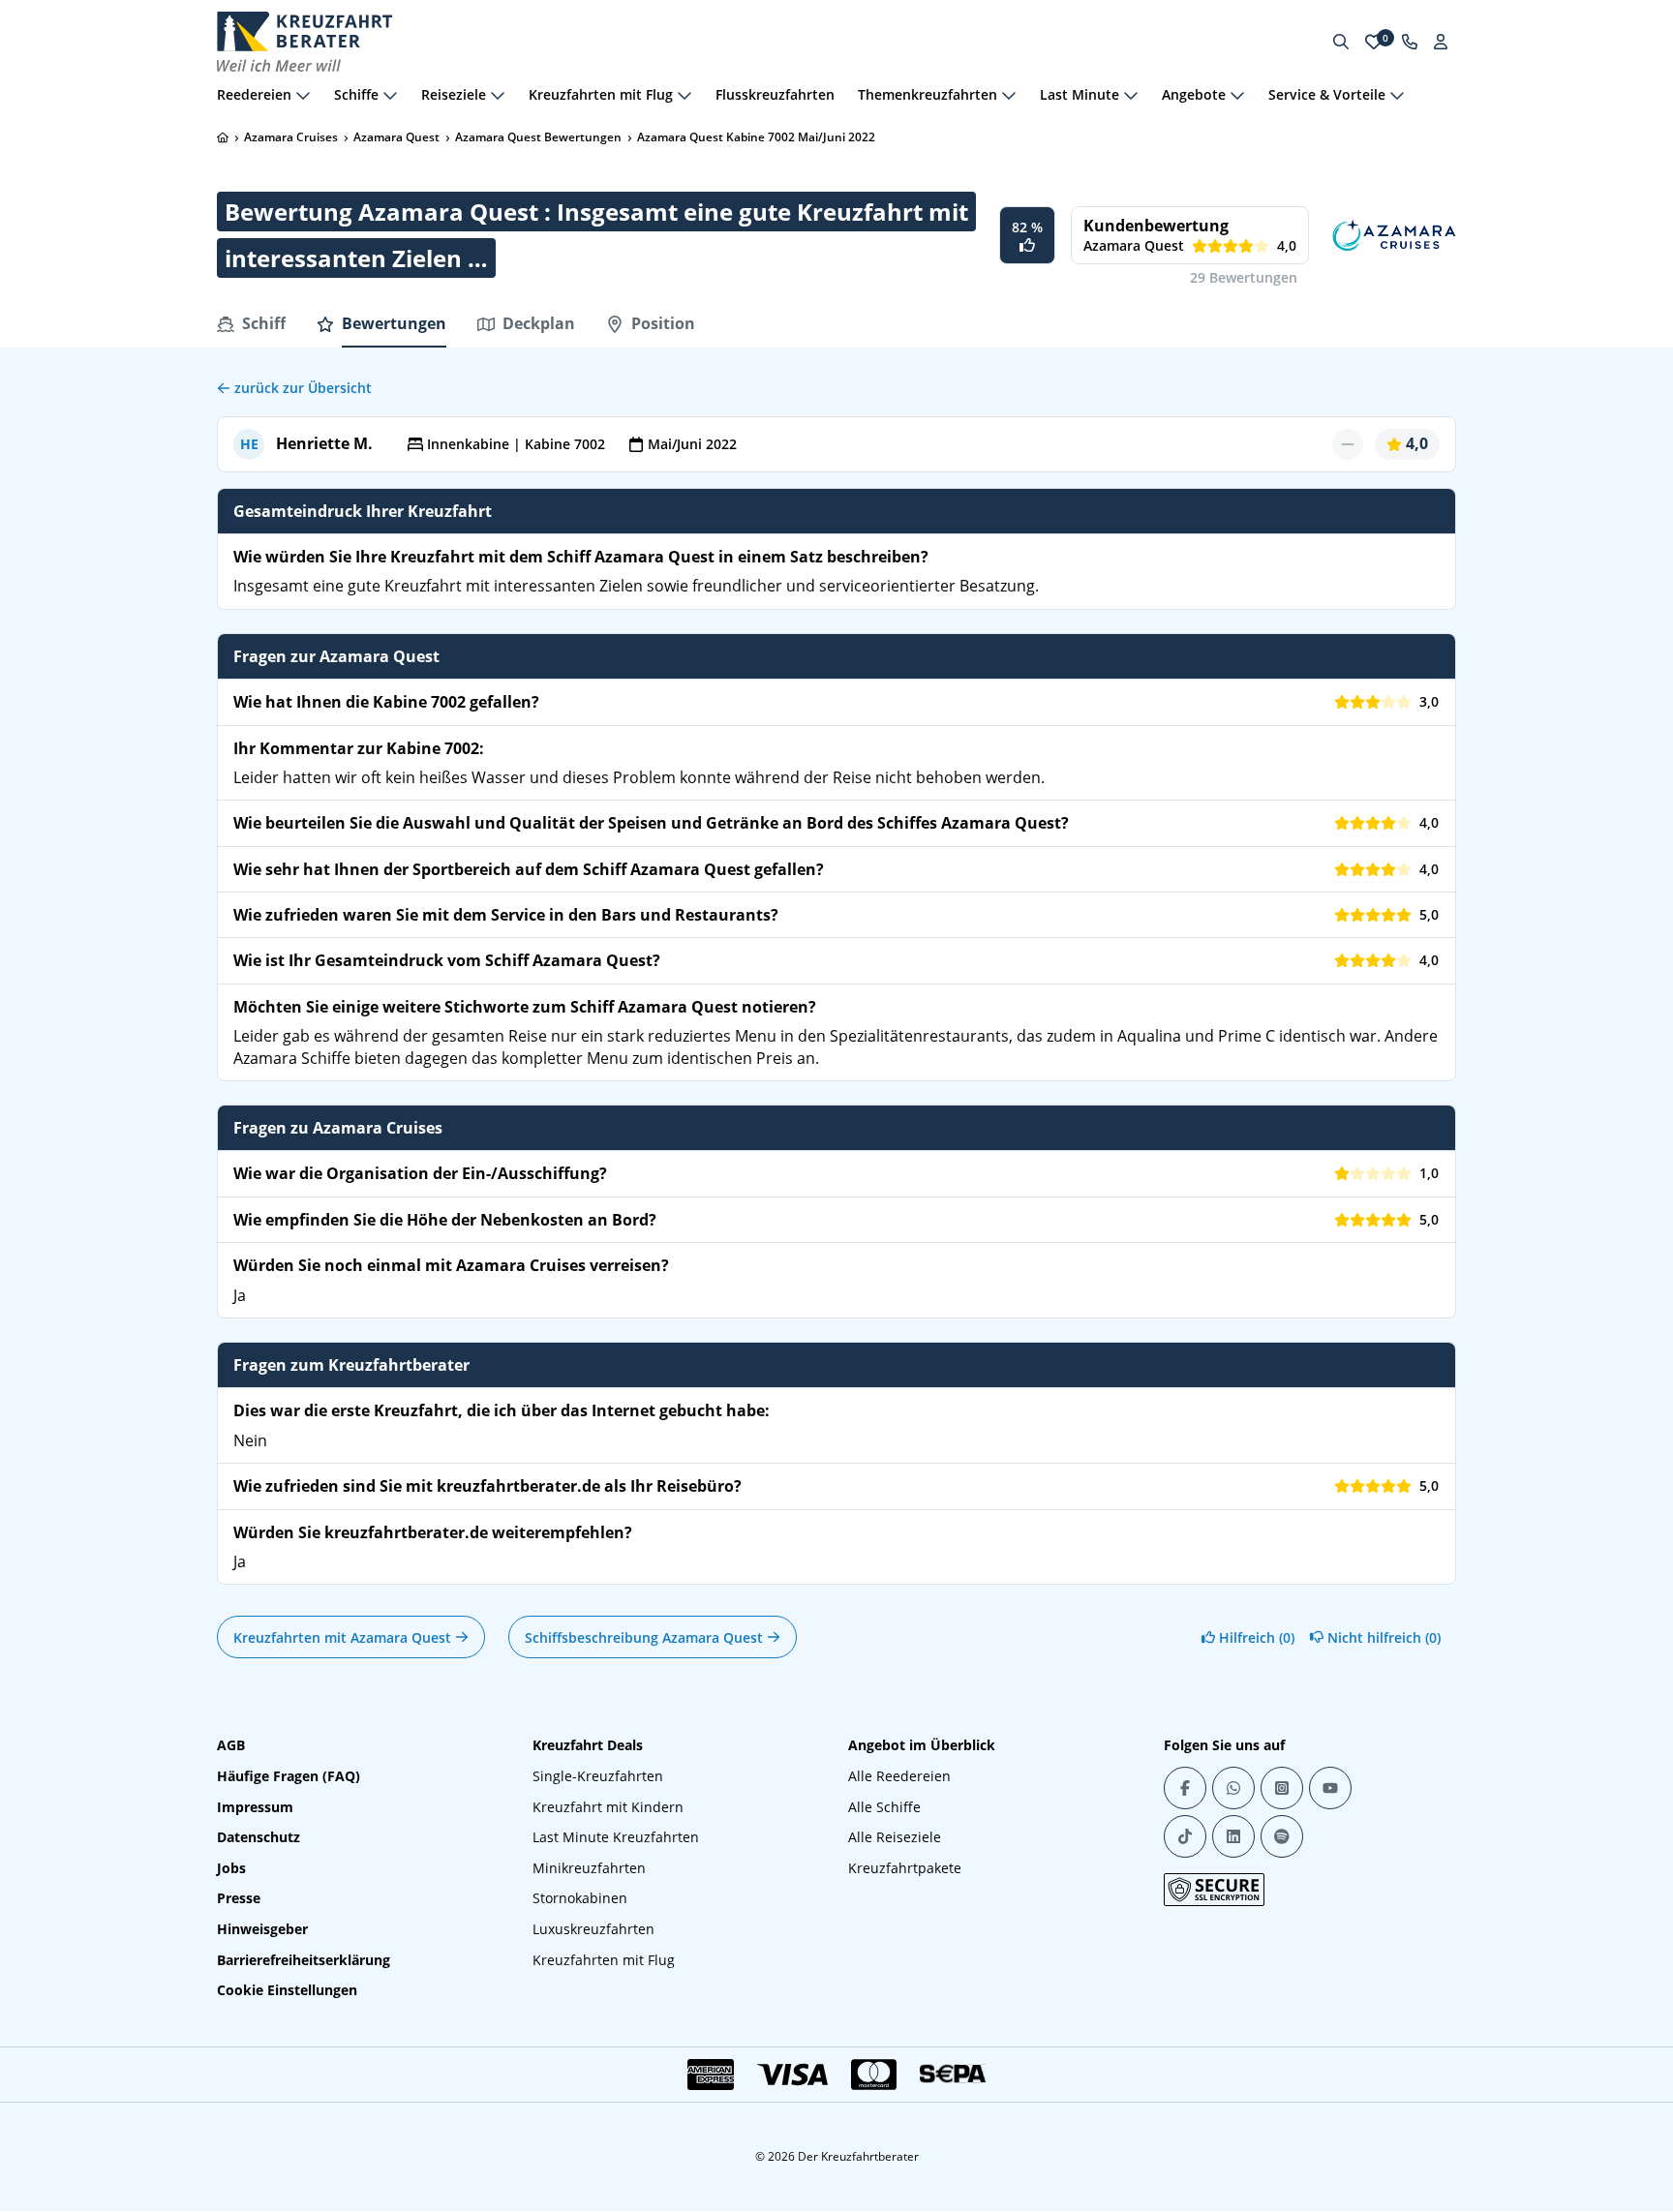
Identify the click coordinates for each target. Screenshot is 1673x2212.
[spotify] (1282, 1836)
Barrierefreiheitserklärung (304, 1960)
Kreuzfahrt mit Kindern (608, 1807)
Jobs (231, 1868)
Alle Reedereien (899, 1776)
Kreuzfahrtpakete (905, 1868)
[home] (223, 137)
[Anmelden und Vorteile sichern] (1441, 42)
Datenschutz (259, 1837)
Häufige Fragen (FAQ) (289, 1776)
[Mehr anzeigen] (303, 95)
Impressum (255, 1807)
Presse (239, 1898)
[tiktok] (1185, 1836)
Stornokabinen (580, 1898)
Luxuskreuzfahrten (593, 1929)
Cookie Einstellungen (287, 1990)
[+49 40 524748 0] (1410, 42)
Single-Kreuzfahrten (598, 1776)
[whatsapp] (1233, 1788)
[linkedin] (1233, 1836)
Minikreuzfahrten (589, 1868)
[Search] (1341, 42)
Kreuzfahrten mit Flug (604, 1960)
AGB (231, 1745)
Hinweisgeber (262, 1929)
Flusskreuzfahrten (775, 94)
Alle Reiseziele (895, 1837)
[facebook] (1185, 1788)
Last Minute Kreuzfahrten (616, 1837)
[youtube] (1330, 1788)
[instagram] (1282, 1788)
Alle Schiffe (884, 1807)
